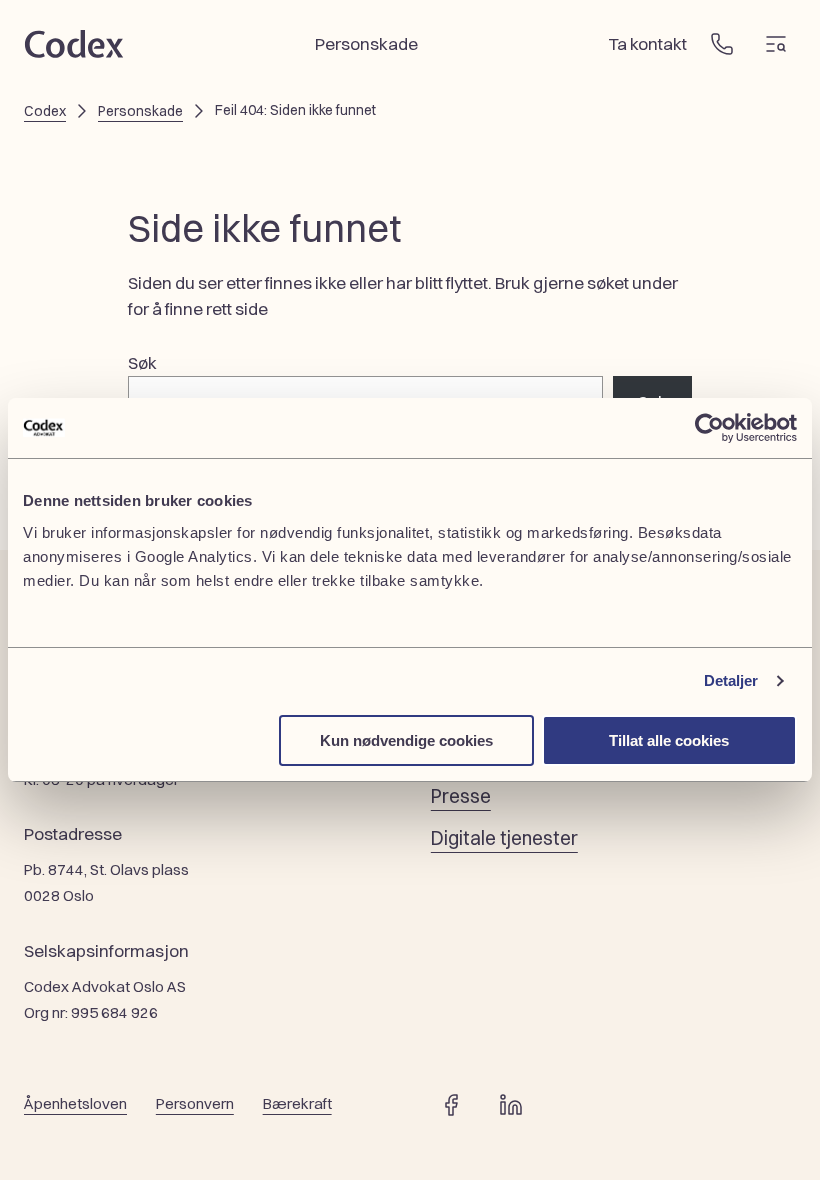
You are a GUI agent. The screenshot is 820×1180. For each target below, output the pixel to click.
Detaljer (731, 680)
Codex (45, 111)
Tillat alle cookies (669, 740)
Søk (142, 362)
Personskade (140, 111)
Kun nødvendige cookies (406, 740)
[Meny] (776, 44)
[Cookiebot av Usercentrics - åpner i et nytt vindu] (709, 428)
